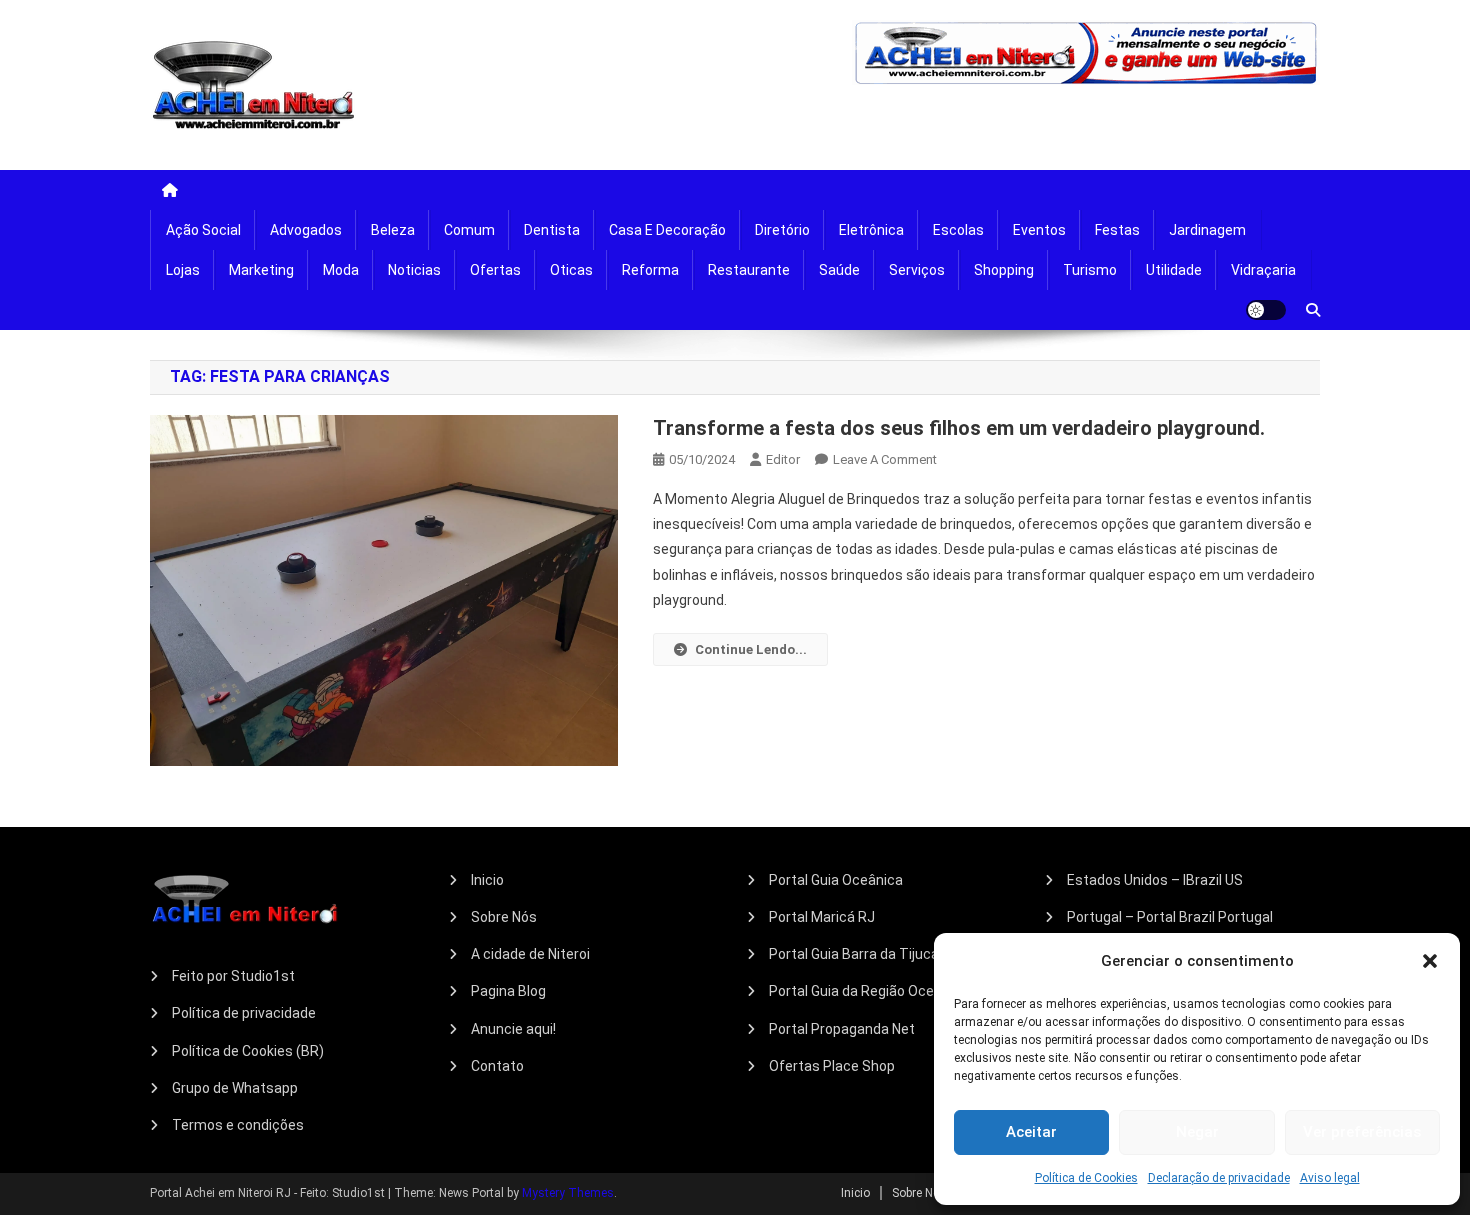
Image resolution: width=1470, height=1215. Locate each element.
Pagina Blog (508, 991)
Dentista (552, 230)
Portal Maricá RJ (822, 917)
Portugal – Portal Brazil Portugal (1170, 917)
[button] (1430, 961)
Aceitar (1031, 1132)
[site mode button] (1266, 310)
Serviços (917, 270)
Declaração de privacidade (1219, 1178)
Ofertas (495, 270)
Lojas (183, 270)
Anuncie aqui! (513, 1029)
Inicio (487, 880)
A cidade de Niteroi (530, 954)
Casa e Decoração (667, 230)
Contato (497, 1066)
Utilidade (1174, 270)
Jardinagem (1207, 230)
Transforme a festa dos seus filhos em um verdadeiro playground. (959, 428)
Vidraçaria (1263, 270)
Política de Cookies (1086, 1178)
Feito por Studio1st (233, 976)
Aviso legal (1330, 1178)
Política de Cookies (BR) (248, 1051)
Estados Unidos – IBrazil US (1155, 880)
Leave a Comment (885, 459)
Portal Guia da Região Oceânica (869, 991)
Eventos (1039, 230)
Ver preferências (1362, 1132)
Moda (341, 270)
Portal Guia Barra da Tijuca (854, 954)
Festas (1117, 230)
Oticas (571, 270)
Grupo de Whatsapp (235, 1088)
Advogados (306, 230)
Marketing (261, 270)
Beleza (393, 230)
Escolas (958, 230)
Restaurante (749, 270)
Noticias (414, 270)
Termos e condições (238, 1125)
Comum (469, 230)
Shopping (1004, 270)
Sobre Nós (504, 917)
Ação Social (203, 230)
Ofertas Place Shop (832, 1066)
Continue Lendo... (751, 649)
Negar (1197, 1132)
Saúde (839, 270)
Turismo (1090, 270)
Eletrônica (871, 230)
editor (783, 459)
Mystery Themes (568, 1193)
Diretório (782, 230)
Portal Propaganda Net (842, 1029)
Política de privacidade (244, 1013)
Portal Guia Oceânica (836, 880)
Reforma (650, 270)
